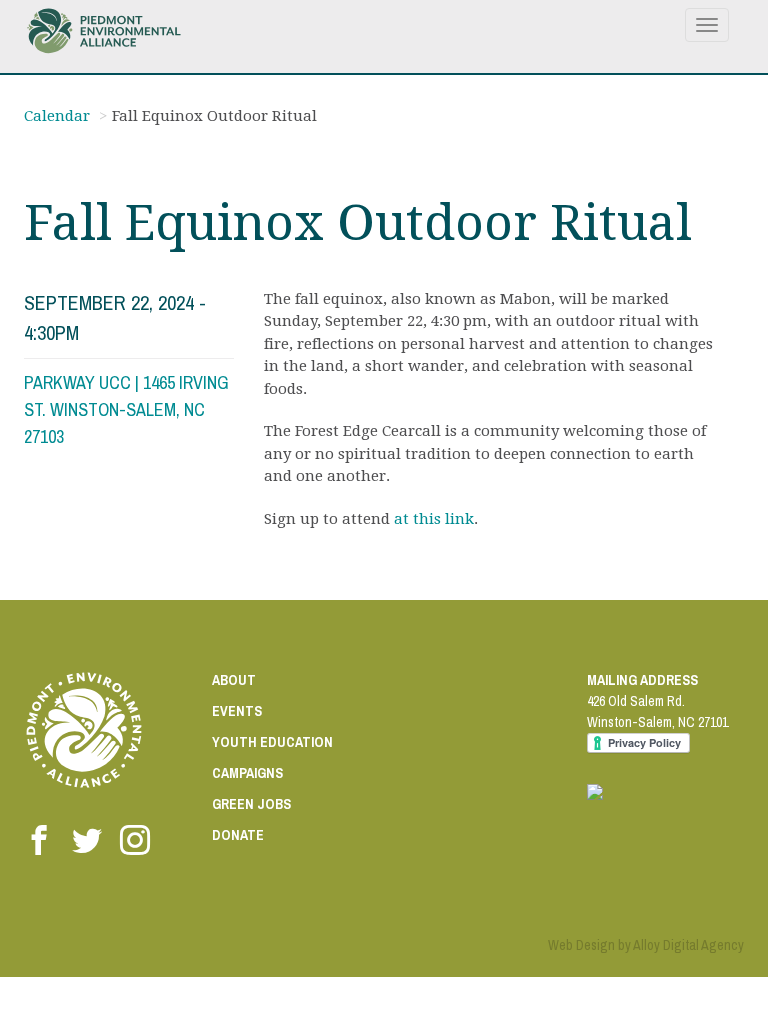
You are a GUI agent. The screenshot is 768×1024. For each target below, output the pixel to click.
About (234, 680)
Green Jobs (251, 804)
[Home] (111, 31)
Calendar (57, 116)
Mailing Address (642, 680)
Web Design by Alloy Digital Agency (646, 945)
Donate (238, 835)
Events (237, 711)
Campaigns (247, 773)
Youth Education (272, 742)
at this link (434, 519)
